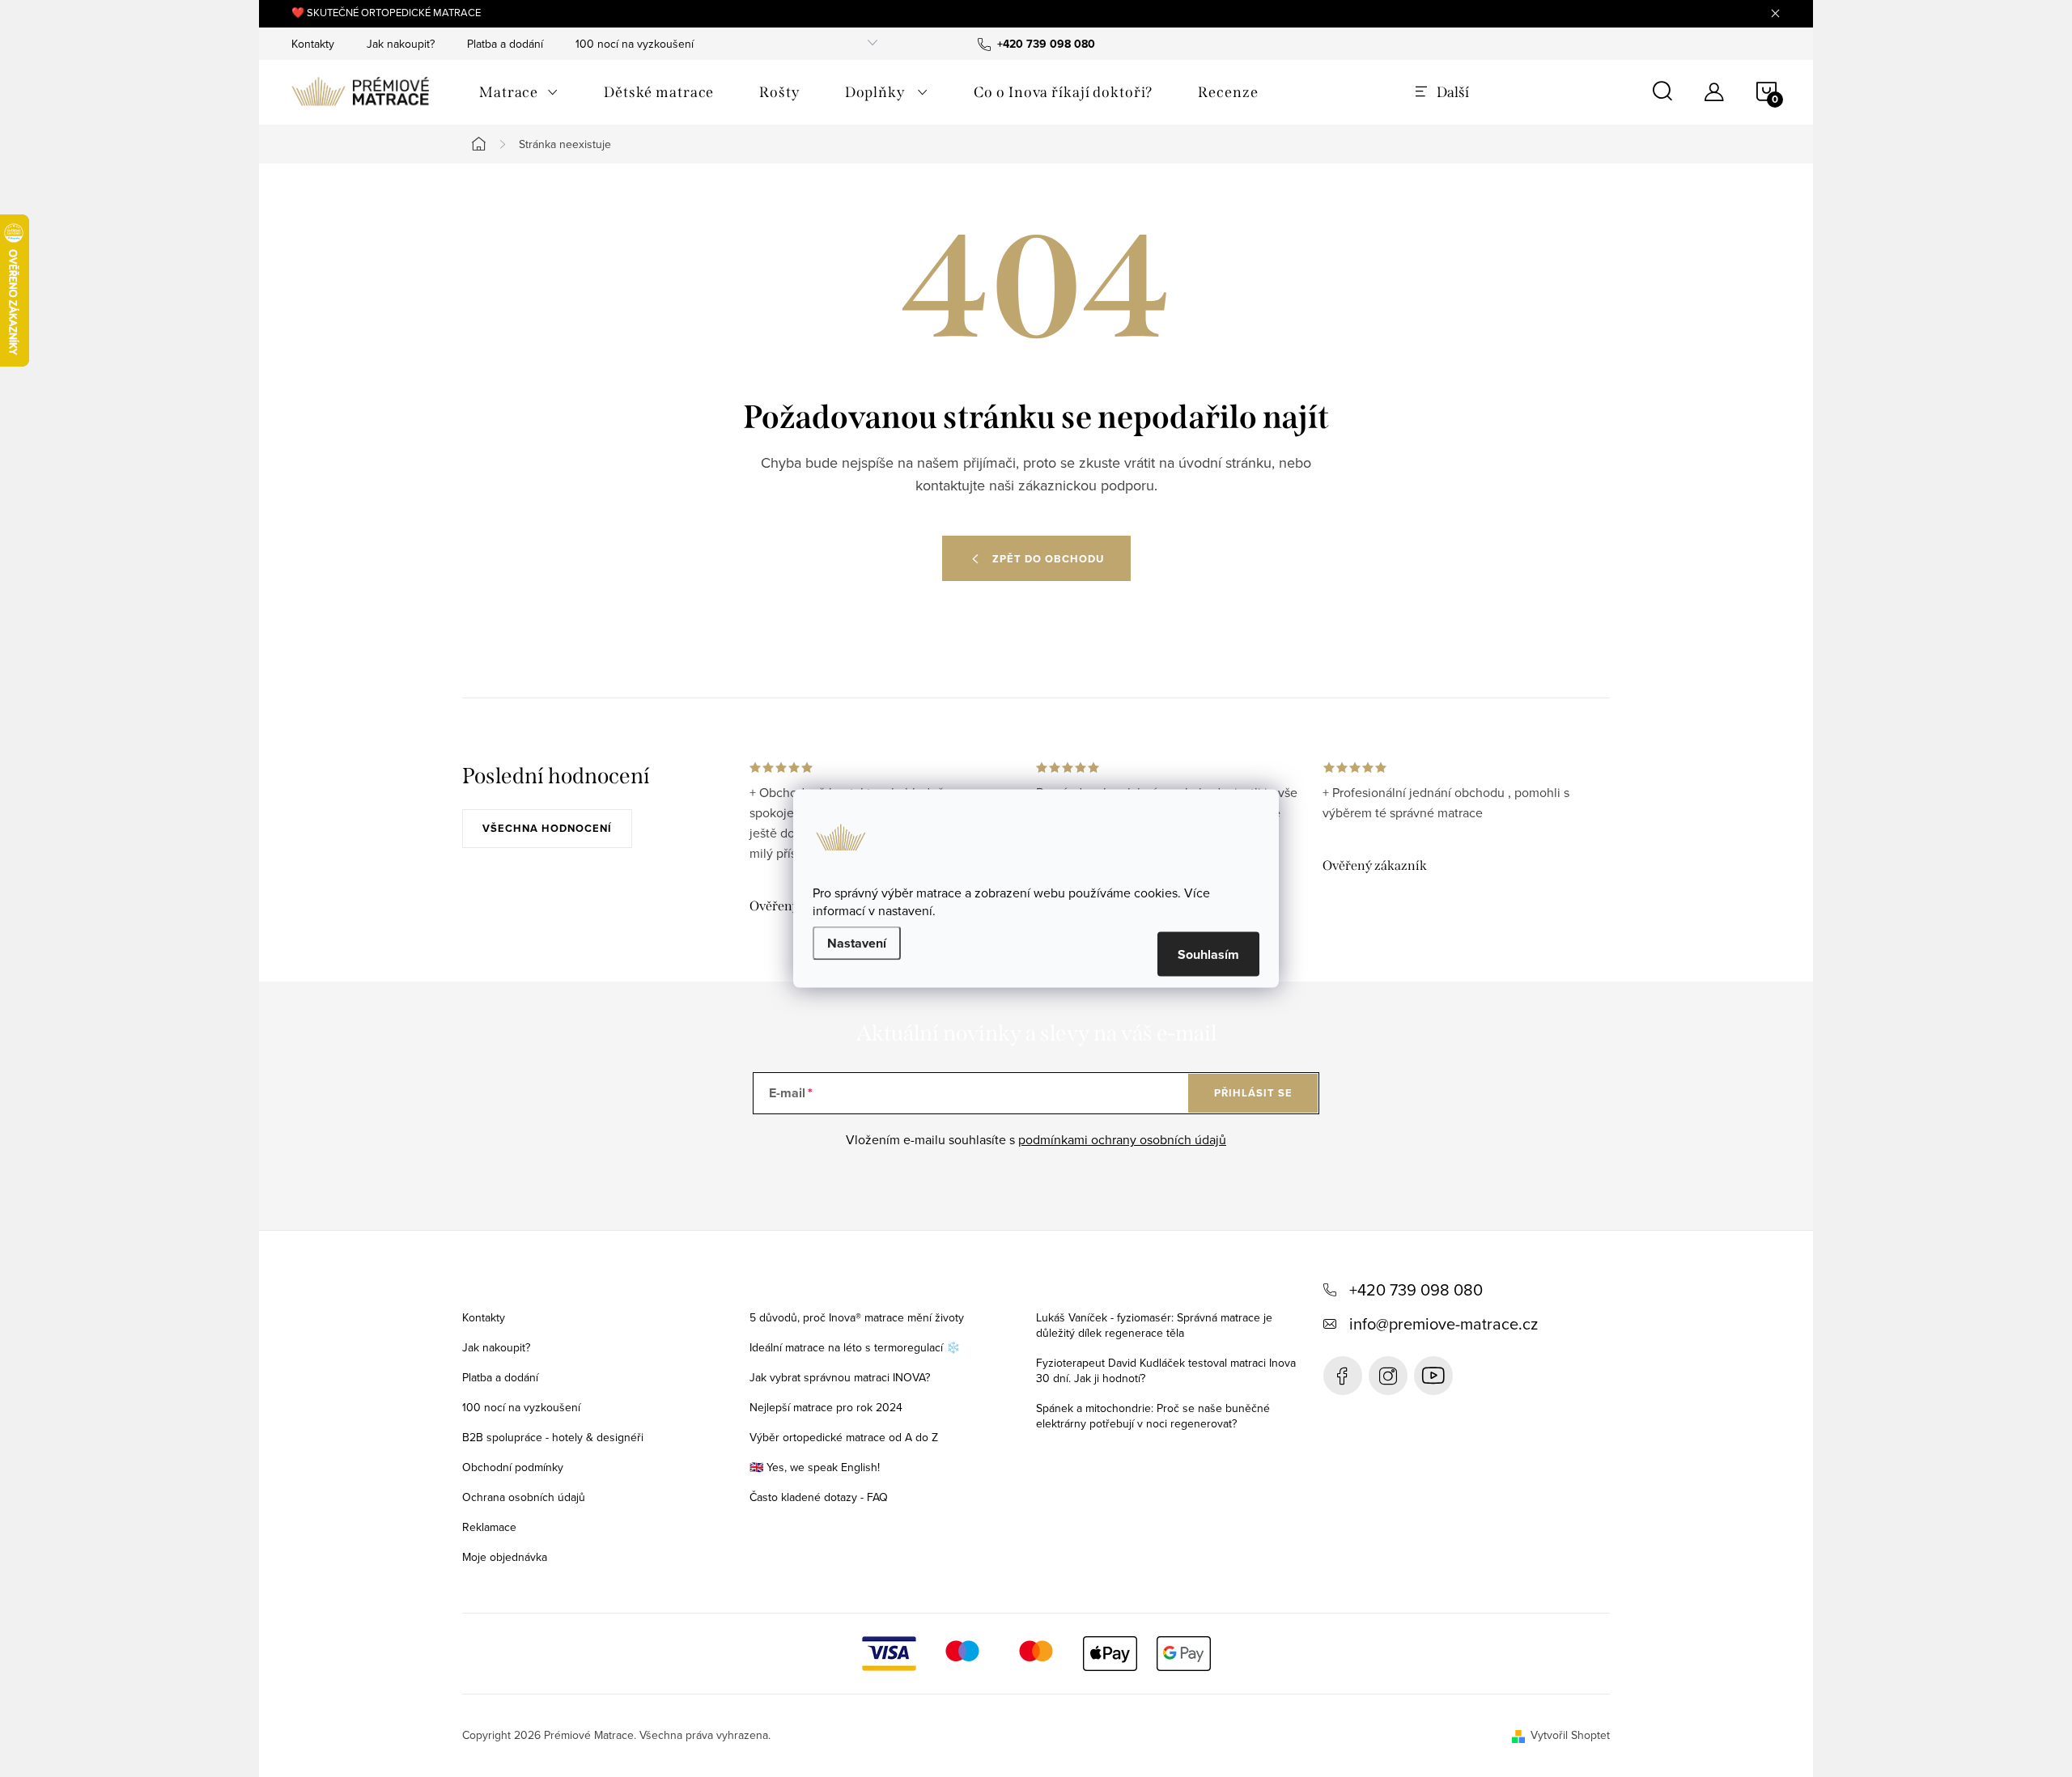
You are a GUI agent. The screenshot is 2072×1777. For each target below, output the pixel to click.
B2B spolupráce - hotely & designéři (553, 1437)
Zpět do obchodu (1048, 559)
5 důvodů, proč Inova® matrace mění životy (857, 1317)
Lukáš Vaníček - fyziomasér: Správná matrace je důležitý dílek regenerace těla (1154, 1325)
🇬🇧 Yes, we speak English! (815, 1467)
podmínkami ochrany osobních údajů (1122, 1139)
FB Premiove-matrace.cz (1343, 1376)
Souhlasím (1208, 954)
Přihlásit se (1253, 1093)
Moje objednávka (505, 1557)
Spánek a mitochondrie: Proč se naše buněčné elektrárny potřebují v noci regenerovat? (1153, 1416)
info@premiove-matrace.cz (1444, 1323)
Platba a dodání (505, 44)
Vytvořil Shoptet (1570, 1735)
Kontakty (313, 44)
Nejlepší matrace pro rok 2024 (826, 1407)
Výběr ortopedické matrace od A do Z (844, 1437)
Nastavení (857, 943)
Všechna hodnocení (547, 828)
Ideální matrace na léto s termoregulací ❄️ (855, 1347)
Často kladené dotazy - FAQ (819, 1497)
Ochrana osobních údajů (524, 1497)
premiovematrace (1388, 1376)
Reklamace (489, 1527)
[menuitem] (519, 92)
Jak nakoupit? (401, 44)
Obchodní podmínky (513, 1467)
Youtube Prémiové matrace (1433, 1376)
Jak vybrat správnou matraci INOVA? (840, 1377)
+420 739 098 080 (1416, 1289)
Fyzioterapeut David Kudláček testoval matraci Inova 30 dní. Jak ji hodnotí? (1166, 1370)
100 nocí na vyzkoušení (635, 44)
